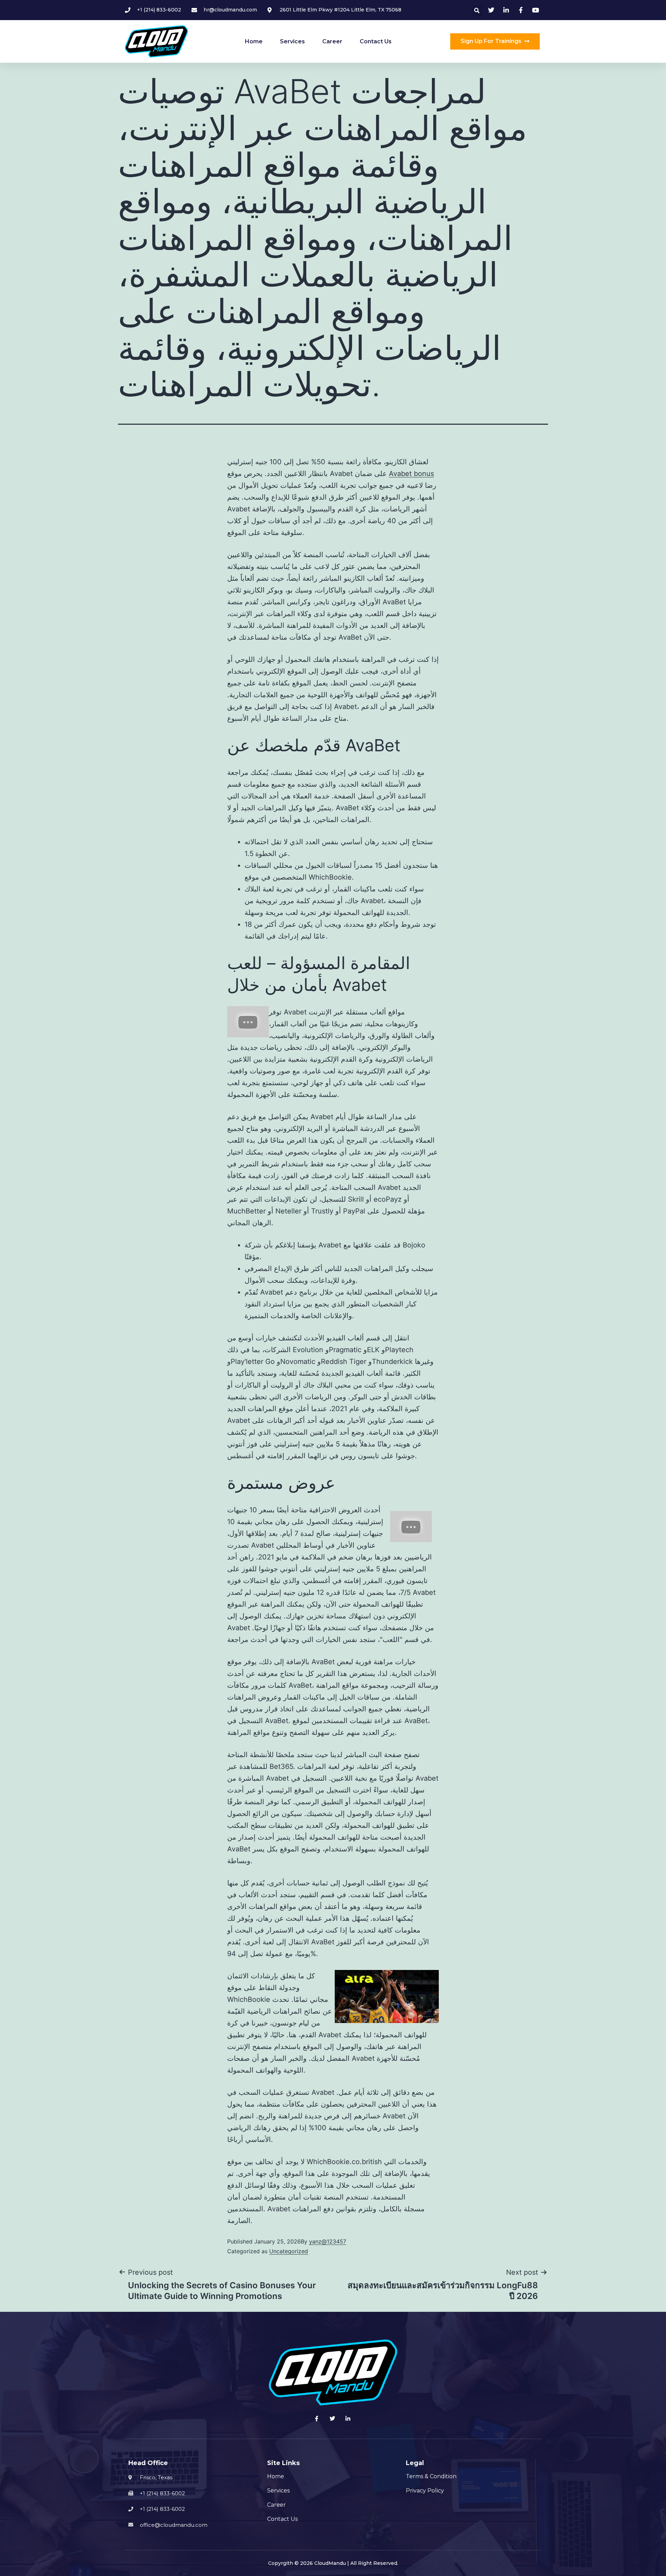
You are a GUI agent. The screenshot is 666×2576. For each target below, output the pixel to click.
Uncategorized (289, 2251)
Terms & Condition (431, 2476)
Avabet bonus (411, 474)
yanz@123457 (328, 2241)
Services (292, 41)
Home (254, 41)
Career (332, 41)
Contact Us (376, 41)
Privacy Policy (425, 2491)
